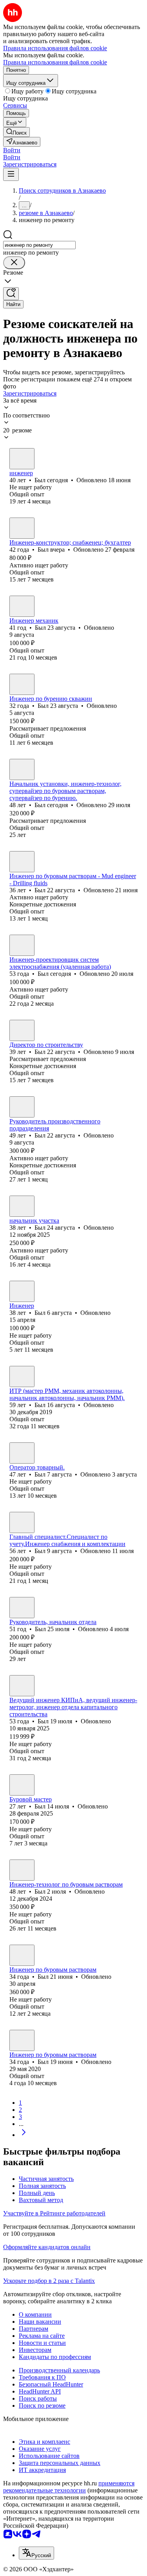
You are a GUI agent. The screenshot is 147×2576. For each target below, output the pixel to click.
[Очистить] (14, 263)
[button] (12, 150)
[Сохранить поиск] (11, 294)
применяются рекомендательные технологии (69, 2487)
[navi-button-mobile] (11, 174)
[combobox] (39, 245)
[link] (16, 132)
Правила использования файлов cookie (55, 62)
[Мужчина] (22, 459)
